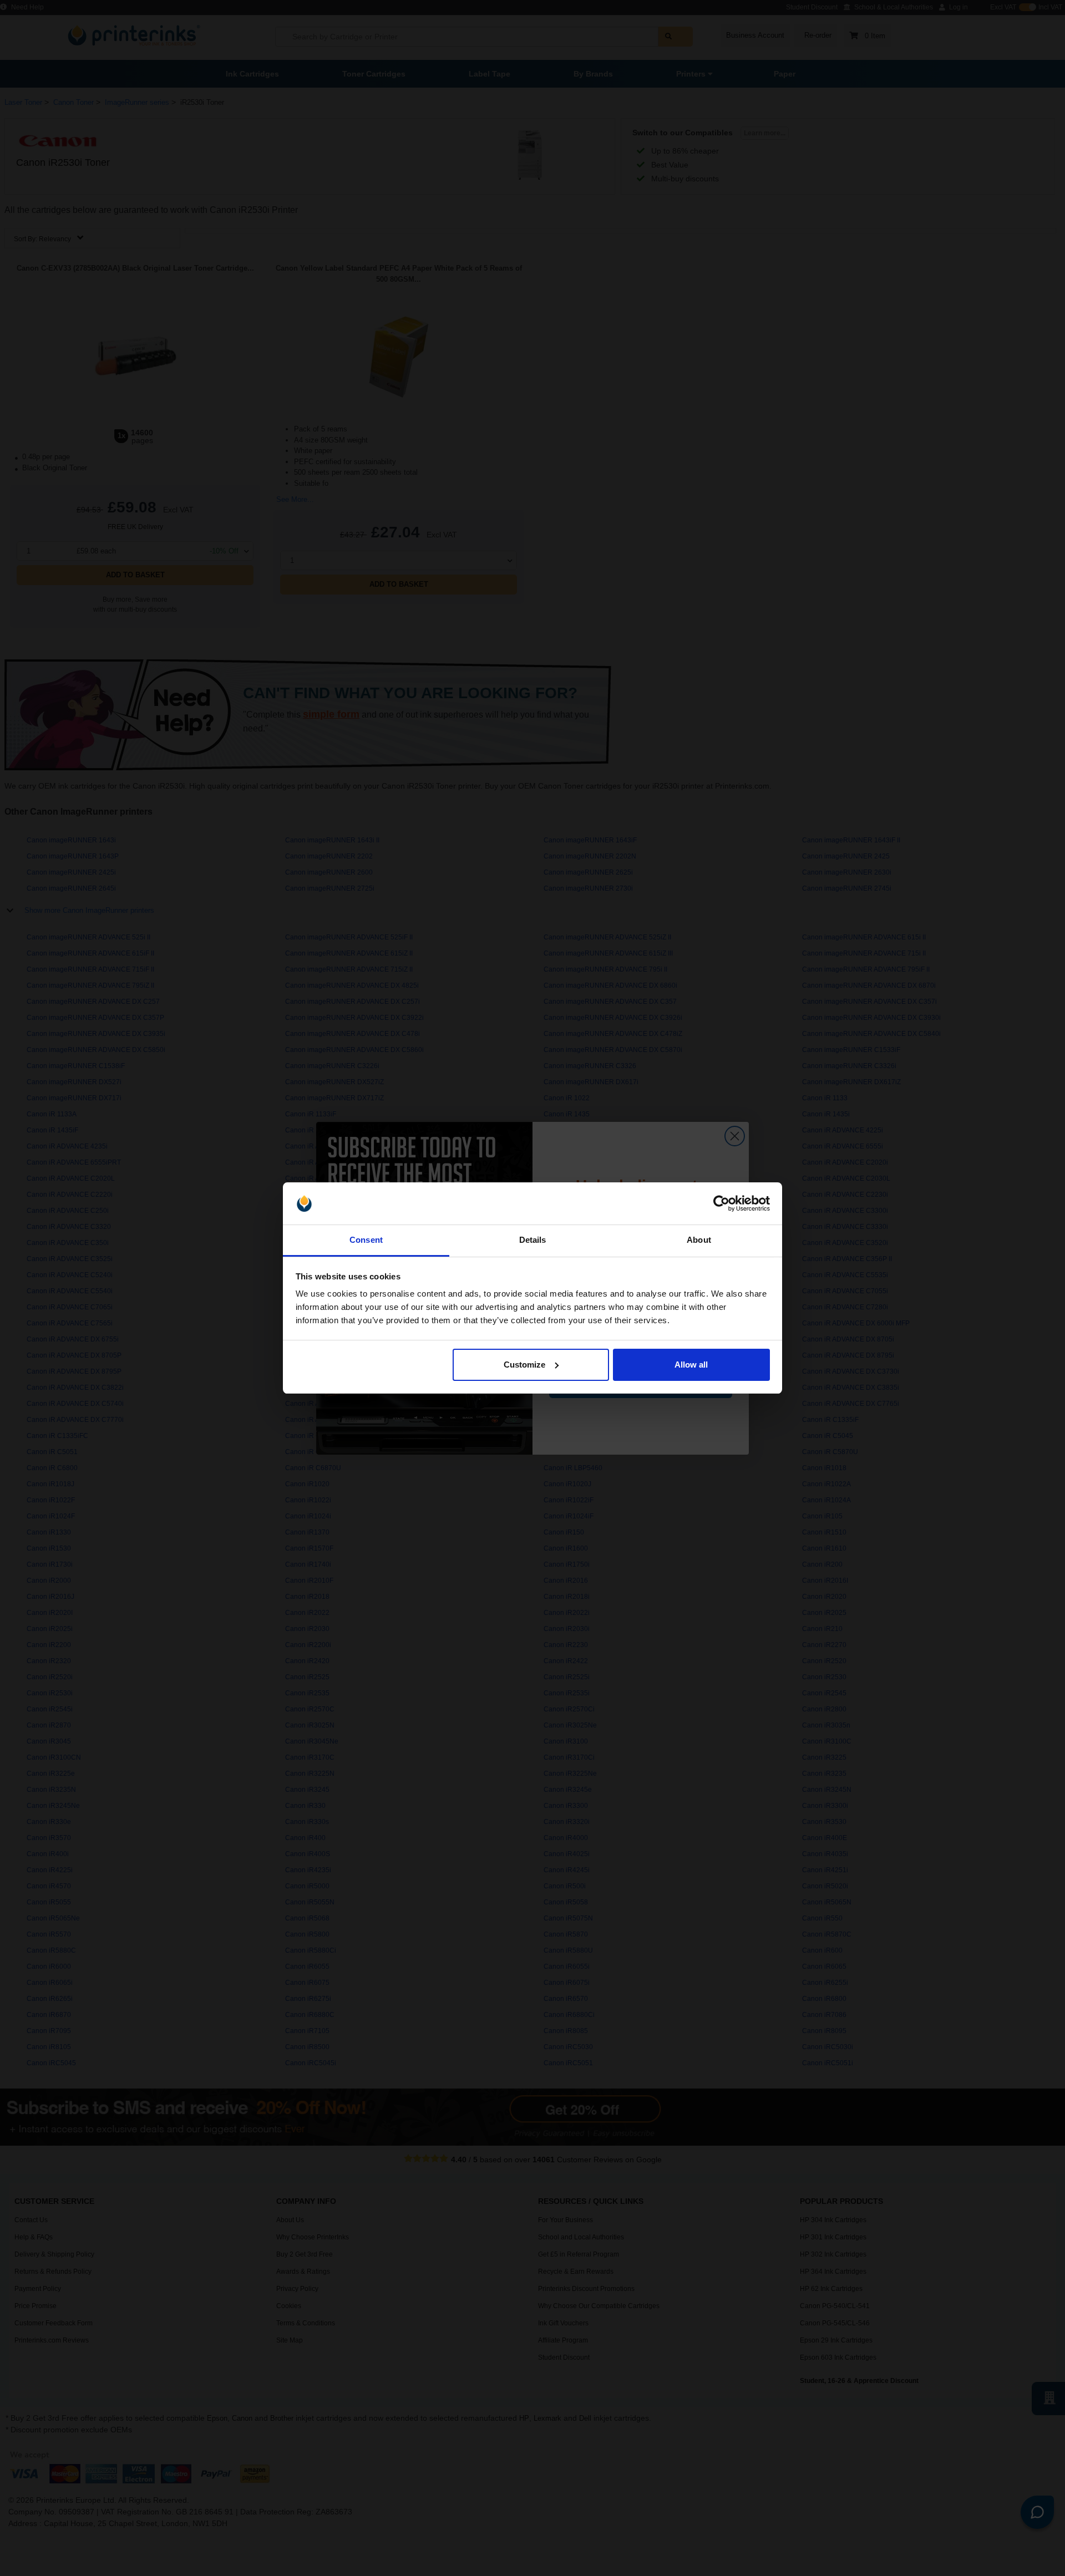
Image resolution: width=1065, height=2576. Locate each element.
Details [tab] (533, 1240)
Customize (524, 1365)
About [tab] (699, 1240)
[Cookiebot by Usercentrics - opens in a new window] (721, 1203)
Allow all (691, 1365)
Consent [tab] (366, 1240)
